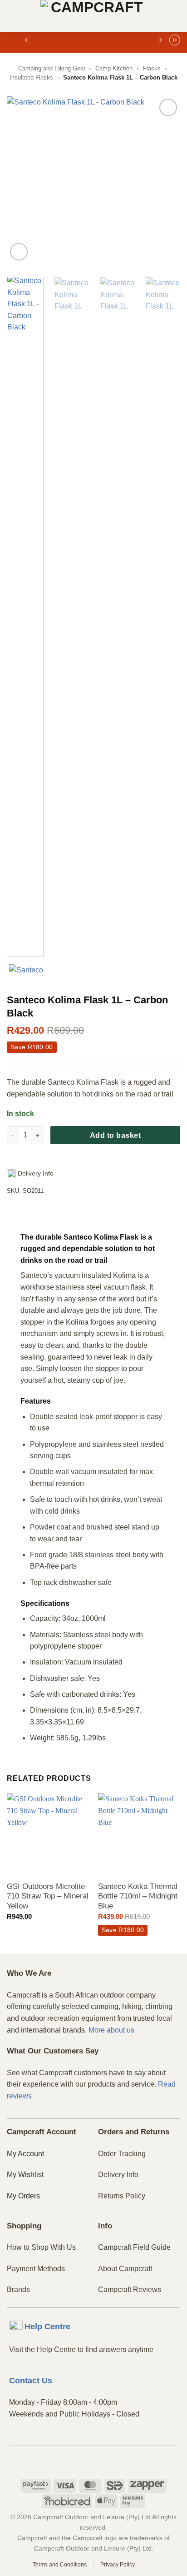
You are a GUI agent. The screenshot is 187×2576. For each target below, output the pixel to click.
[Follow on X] (109, 2461)
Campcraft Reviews (130, 2290)
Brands (18, 2290)
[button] (12, 16)
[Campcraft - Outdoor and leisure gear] (93, 16)
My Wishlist (25, 2175)
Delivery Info (118, 2175)
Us (31, 2381)
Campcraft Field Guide (134, 2247)
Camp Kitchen (114, 68)
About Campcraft (125, 2269)
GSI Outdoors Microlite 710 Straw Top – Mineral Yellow (48, 1896)
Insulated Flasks (31, 77)
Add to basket (115, 1135)
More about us (111, 2030)
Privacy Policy (118, 2565)
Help (47, 2327)
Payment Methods (36, 2269)
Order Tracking (122, 2154)
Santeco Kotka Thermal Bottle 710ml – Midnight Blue (138, 1896)
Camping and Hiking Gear (52, 68)
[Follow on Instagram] (94, 2461)
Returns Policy (122, 2196)
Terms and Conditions (60, 2565)
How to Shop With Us (41, 2247)
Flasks (152, 68)
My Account (25, 2154)
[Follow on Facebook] (78, 2461)
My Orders (23, 2196)
